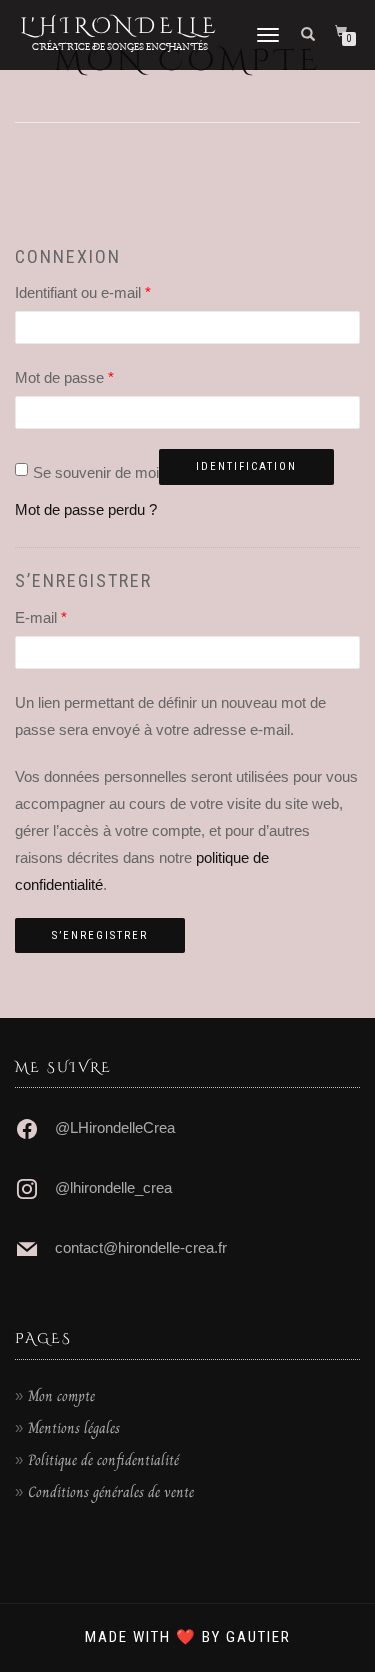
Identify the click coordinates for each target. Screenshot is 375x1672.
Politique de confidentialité (103, 1460)
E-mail (41, 617)
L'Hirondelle (119, 27)
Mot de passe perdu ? (86, 509)
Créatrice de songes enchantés (120, 46)
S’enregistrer (100, 935)
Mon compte (61, 1396)
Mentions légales (74, 1428)
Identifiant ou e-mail (83, 292)
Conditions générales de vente (111, 1492)
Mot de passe (64, 377)
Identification (246, 466)
